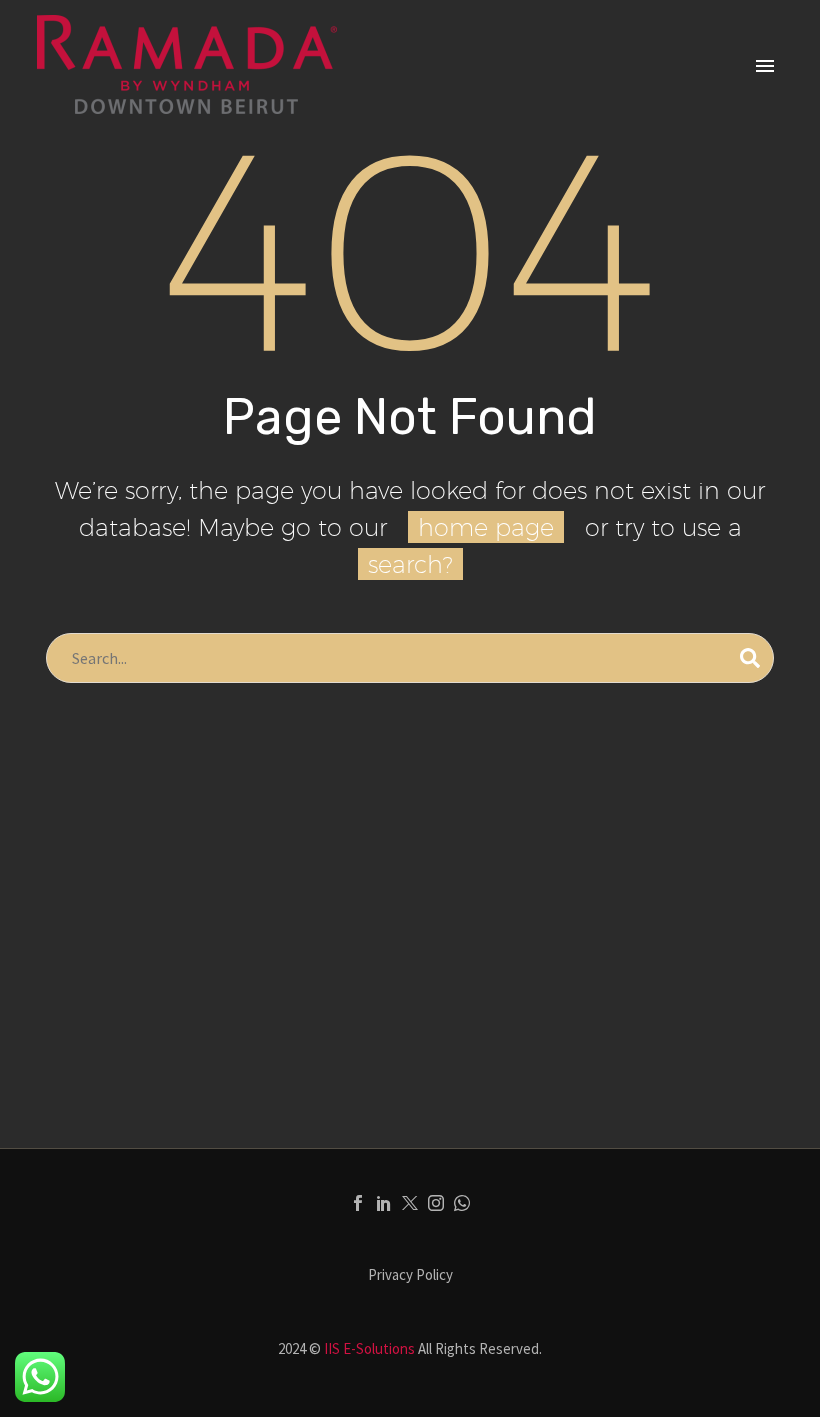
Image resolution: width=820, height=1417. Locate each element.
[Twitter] (410, 1203)
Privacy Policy (410, 1275)
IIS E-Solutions (369, 1348)
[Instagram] (436, 1203)
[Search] (750, 658)
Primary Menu (765, 66)
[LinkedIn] (384, 1203)
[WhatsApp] (462, 1203)
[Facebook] (358, 1203)
